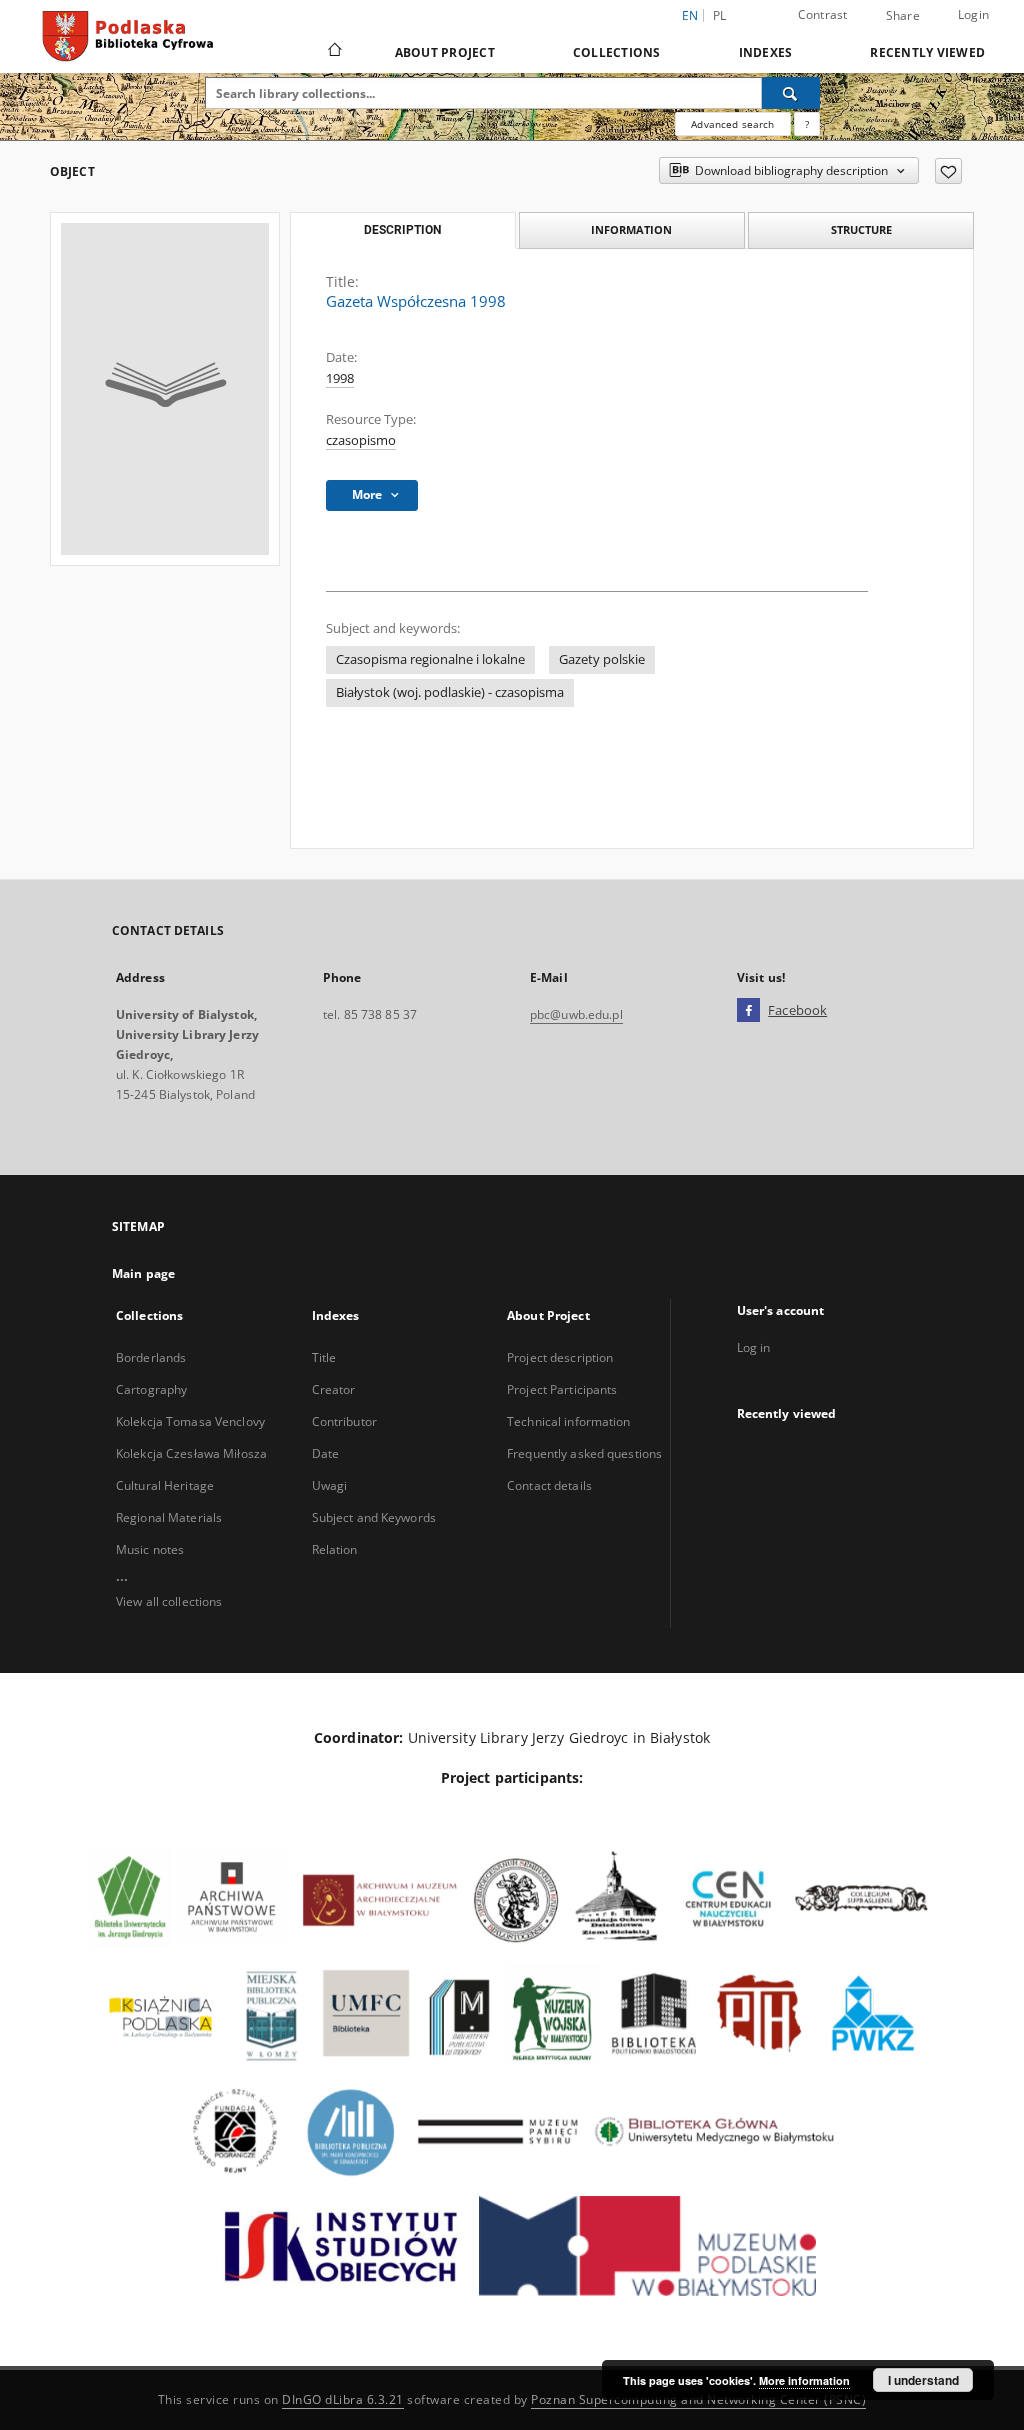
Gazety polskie (602, 659)
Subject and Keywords (374, 1517)
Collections (617, 52)
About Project (445, 52)
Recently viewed (927, 52)
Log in (754, 1347)
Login (973, 14)
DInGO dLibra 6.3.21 (343, 2399)
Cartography (151, 1389)
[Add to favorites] (948, 171)
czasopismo (361, 440)
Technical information (569, 1421)
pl (720, 15)
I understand (923, 2380)
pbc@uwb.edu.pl (576, 1014)
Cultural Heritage (165, 1485)
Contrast (823, 14)
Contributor (344, 1421)
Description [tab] (402, 230)
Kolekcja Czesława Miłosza (191, 1453)
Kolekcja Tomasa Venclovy (190, 1421)
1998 (340, 378)
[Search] (791, 93)
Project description (560, 1357)
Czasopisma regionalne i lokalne (430, 659)
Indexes (766, 52)
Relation (335, 1549)
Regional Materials (169, 1517)
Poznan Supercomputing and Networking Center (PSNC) (698, 2399)
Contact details (549, 1485)
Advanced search (732, 124)
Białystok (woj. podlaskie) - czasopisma (450, 692)
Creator (334, 1389)
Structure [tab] (861, 229)
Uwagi (330, 1485)
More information (804, 2380)
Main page (143, 1273)
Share (903, 16)
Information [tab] (631, 229)
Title (324, 1357)
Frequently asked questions (584, 1453)
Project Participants (562, 1389)
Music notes (150, 1549)
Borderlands (151, 1357)
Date (325, 1453)
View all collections (169, 1601)
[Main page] (333, 52)
